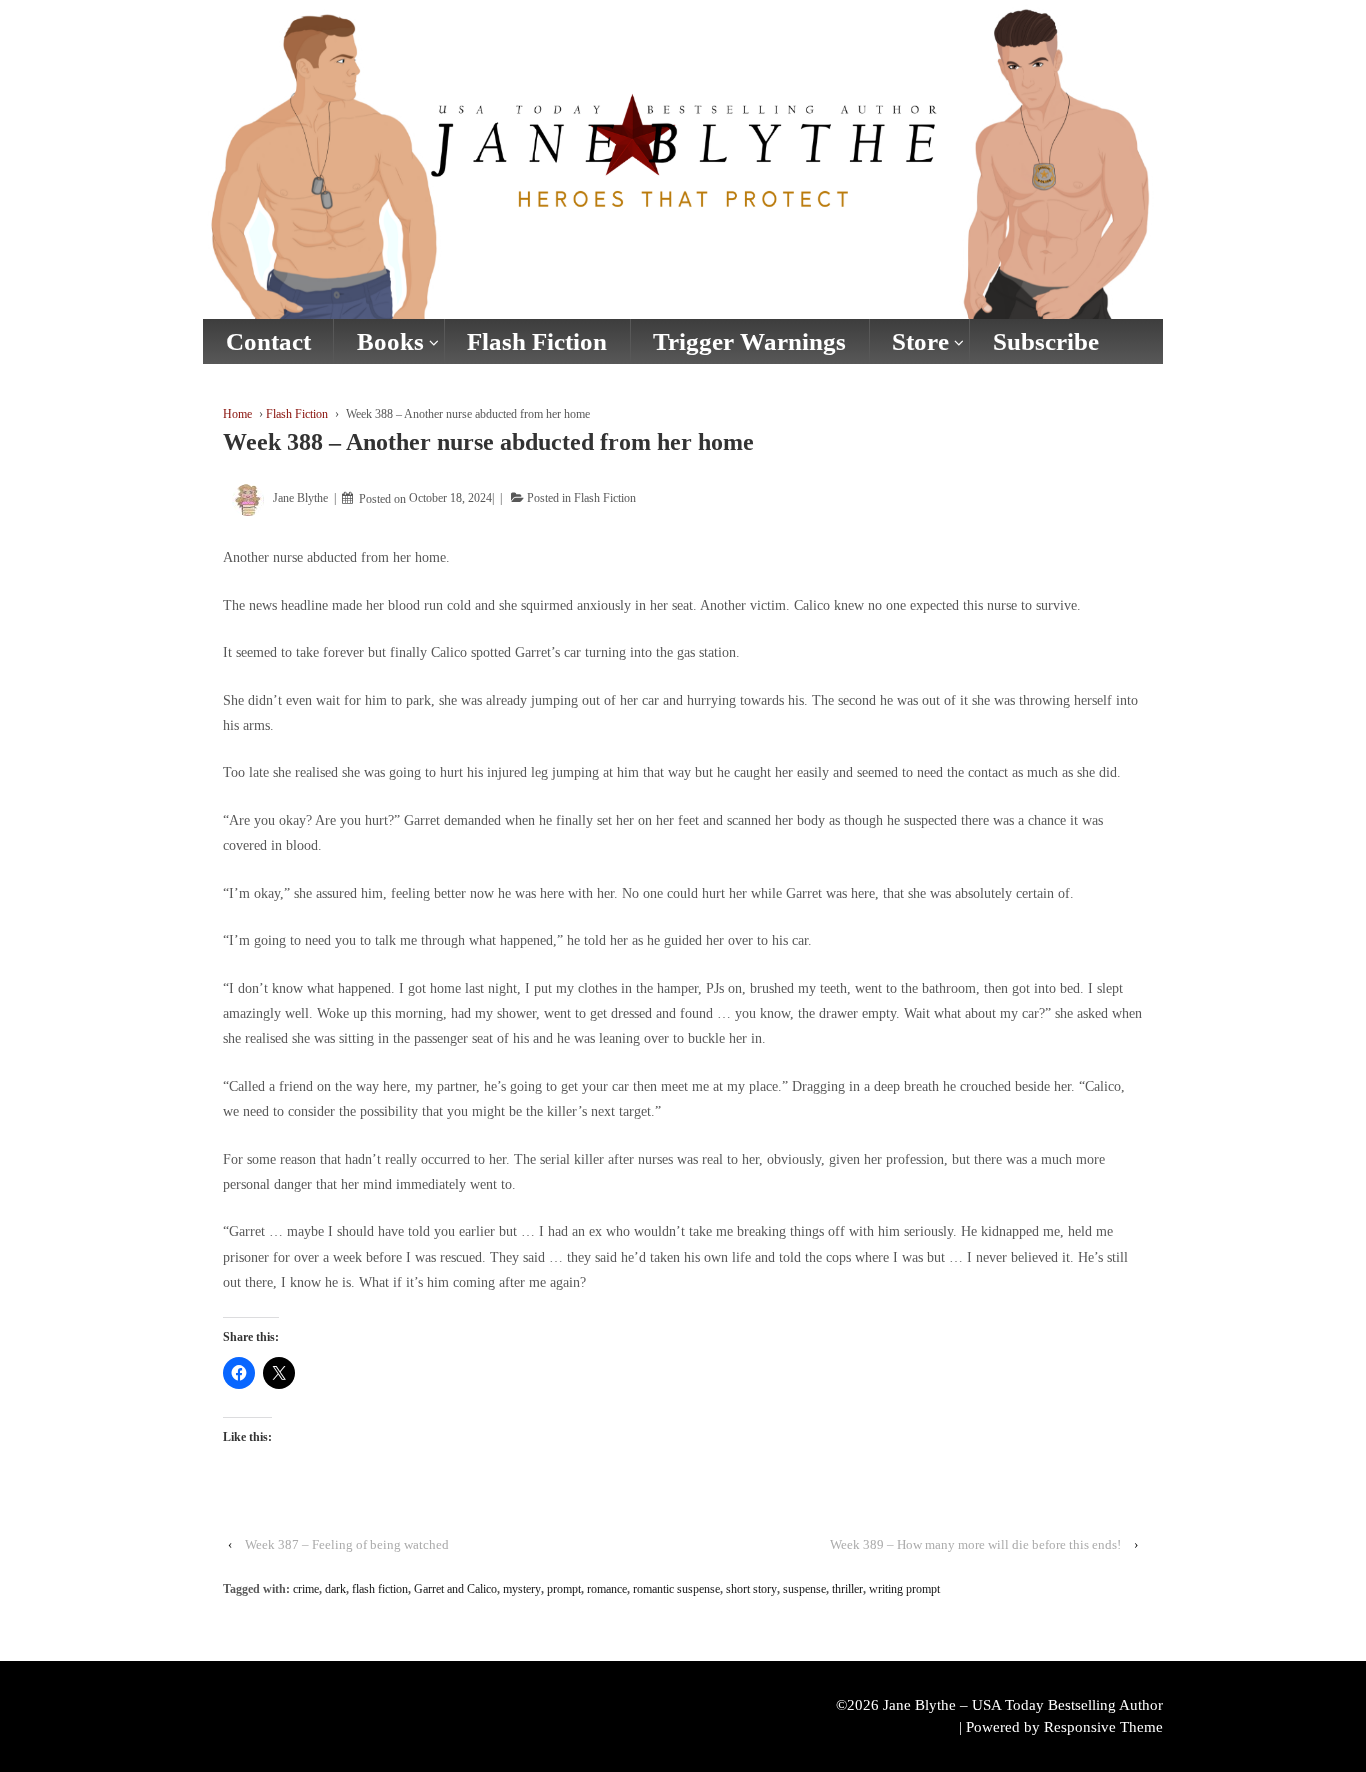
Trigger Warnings (749, 341)
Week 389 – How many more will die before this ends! (975, 1544)
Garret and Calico (455, 1589)
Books (390, 341)
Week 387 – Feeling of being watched (347, 1544)
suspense (804, 1589)
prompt (564, 1589)
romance (607, 1589)
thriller (847, 1589)
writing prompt (904, 1589)
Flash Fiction (537, 341)
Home (237, 414)
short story (751, 1589)
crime (306, 1589)
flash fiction (380, 1589)
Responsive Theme (1103, 1727)
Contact (268, 341)
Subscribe (1046, 341)
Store (920, 341)
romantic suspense (676, 1589)
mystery (522, 1589)
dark (335, 1589)
